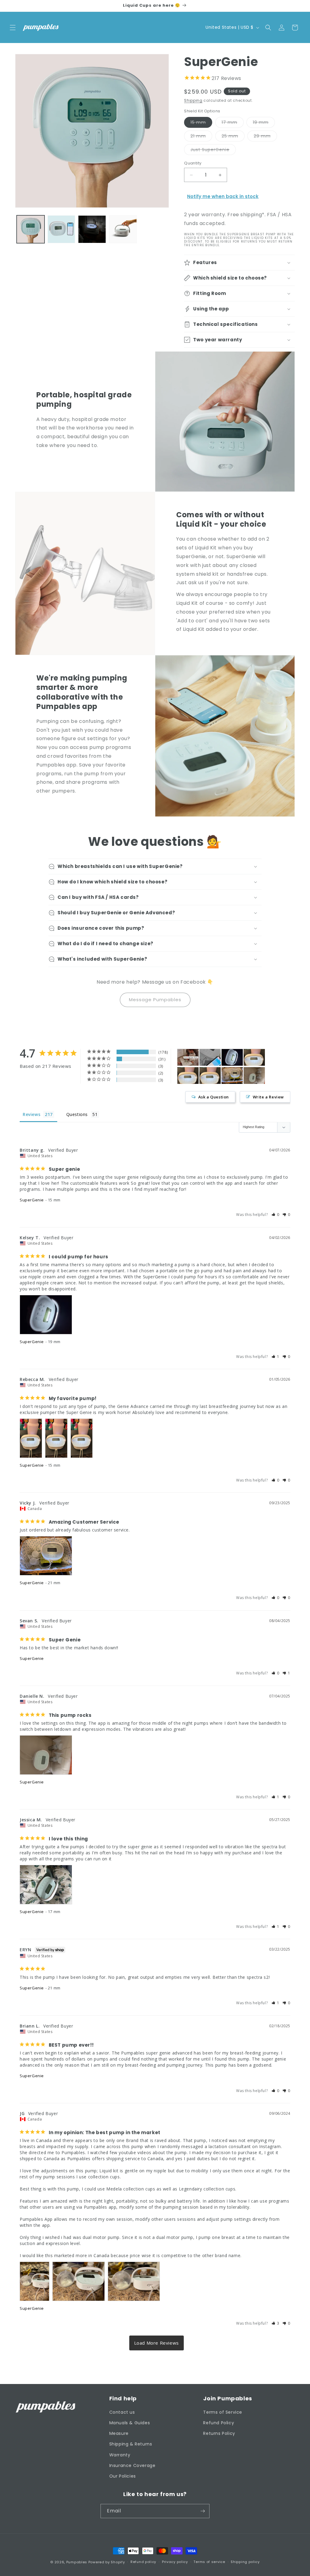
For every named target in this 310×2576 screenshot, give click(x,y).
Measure (119, 2433)
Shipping (193, 100)
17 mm (233, 123)
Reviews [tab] (31, 1114)
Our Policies (123, 2476)
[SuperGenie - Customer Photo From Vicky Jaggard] (232, 1076)
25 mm (233, 137)
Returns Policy (219, 2433)
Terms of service (209, 2562)
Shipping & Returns (131, 2444)
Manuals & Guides (130, 2423)
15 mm (201, 123)
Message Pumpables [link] (155, 1000)
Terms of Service (223, 2412)
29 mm (265, 137)
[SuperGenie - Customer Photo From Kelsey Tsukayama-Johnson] (232, 1057)
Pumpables (77, 2562)
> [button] (157, 2343)
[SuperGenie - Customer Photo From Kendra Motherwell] (188, 1057)
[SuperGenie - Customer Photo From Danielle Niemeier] (254, 1076)
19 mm (264, 123)
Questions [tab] (77, 1114)
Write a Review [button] (268, 1097)
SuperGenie (32, 1200)
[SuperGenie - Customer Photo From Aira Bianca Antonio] (210, 1057)
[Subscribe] (203, 2511)
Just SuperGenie (213, 151)
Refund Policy (219, 2423)
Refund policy (143, 2562)
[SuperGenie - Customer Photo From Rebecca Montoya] (254, 1057)
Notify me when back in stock (223, 196)
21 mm (201, 137)
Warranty (120, 2455)
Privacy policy (175, 2562)
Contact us (122, 2412)
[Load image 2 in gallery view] (61, 229)
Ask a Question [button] (214, 1097)
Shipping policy (245, 2562)
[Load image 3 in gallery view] (92, 229)
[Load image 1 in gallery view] (31, 229)
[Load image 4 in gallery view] (123, 229)
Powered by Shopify (107, 2562)
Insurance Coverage (132, 2465)
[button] (13, 28)
